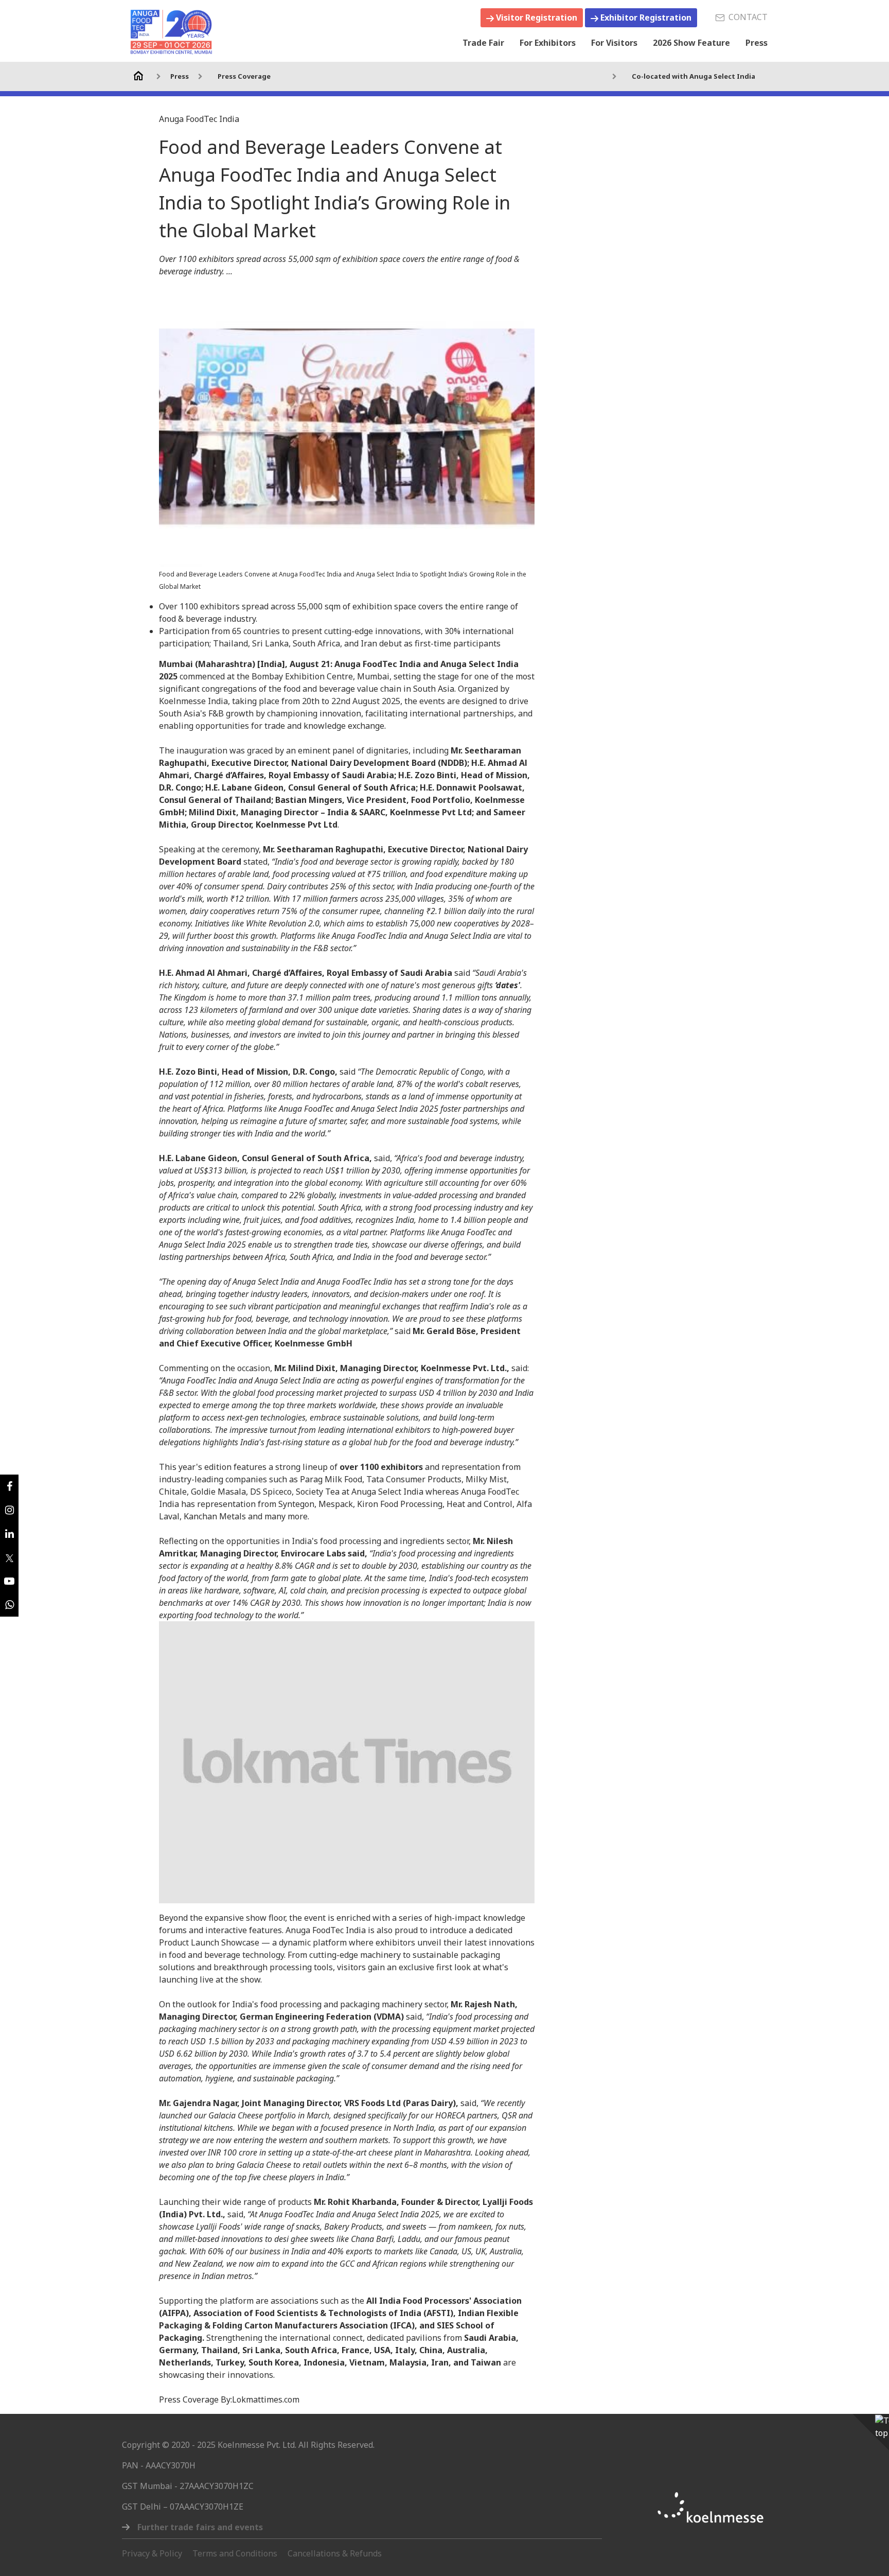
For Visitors (614, 43)
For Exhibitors (548, 43)
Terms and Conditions (235, 2553)
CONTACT (746, 17)
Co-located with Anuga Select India (694, 76)
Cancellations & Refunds (335, 2553)
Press (757, 43)
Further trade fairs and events (200, 2527)
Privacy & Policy (152, 2553)
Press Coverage (244, 76)
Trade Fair (483, 43)
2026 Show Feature (691, 43)
